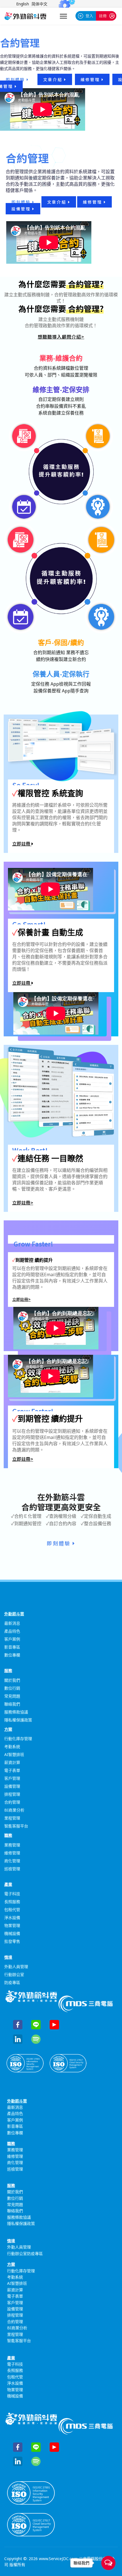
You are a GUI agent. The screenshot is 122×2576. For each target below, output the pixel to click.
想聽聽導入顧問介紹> (61, 337)
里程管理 (12, 1818)
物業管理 (12, 1925)
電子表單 (12, 1770)
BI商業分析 (14, 1810)
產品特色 (12, 1631)
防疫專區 (12, 1982)
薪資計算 (12, 1762)
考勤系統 (12, 1746)
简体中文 (39, 4)
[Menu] (63, 16)
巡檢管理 (12, 1869)
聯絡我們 (12, 1704)
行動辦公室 (14, 1974)
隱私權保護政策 (18, 1720)
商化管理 (12, 1861)
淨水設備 (12, 1917)
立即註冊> (23, 1203)
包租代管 (12, 1910)
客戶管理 (12, 1778)
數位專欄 (12, 1655)
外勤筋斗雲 (14, 1614)
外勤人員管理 (16, 1967)
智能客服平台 (16, 1826)
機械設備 (12, 1933)
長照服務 (12, 1902)
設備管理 (22, 209)
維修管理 (91, 79)
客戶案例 (12, 1639)
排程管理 (12, 1794)
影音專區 (12, 1647)
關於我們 (12, 1680)
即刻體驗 (16, 79)
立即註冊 (22, 844)
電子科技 (12, 1894)
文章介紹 (54, 79)
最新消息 (12, 1623)
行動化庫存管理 (18, 1739)
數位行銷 (12, 1688)
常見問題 (12, 1696)
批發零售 (12, 1941)
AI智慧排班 (14, 1754)
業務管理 (12, 1845)
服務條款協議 (16, 1712)
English (23, 4)
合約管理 (12, 1802)
